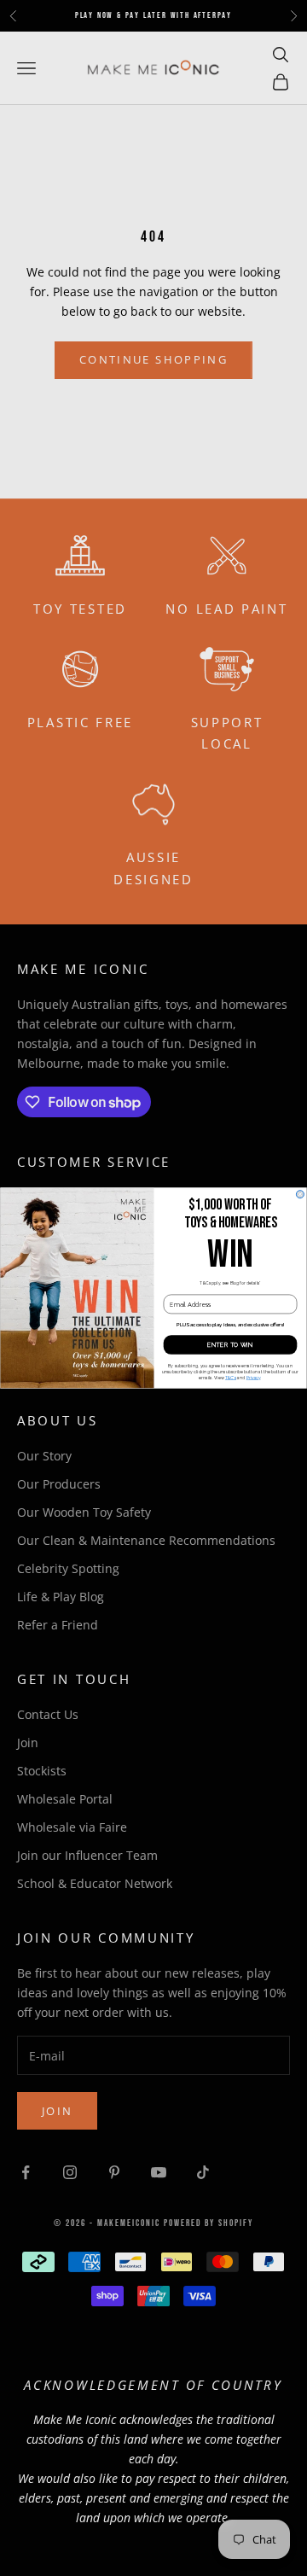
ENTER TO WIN (230, 1345)
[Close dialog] (300, 1195)
